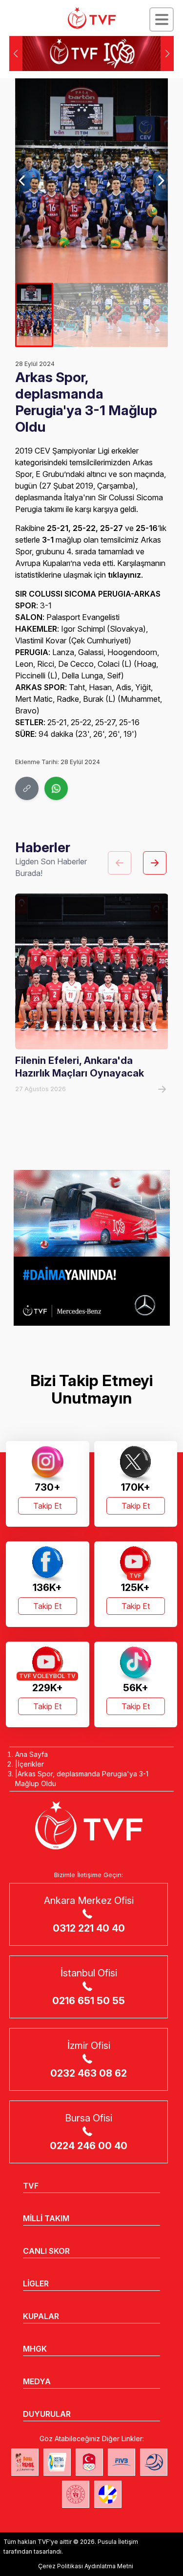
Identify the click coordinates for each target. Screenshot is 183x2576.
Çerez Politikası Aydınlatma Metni (86, 2566)
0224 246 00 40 (89, 2146)
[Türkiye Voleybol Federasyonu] (92, 18)
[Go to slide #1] (34, 315)
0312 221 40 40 (89, 1928)
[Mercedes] (91, 1248)
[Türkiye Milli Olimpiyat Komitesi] (89, 2462)
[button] (167, 54)
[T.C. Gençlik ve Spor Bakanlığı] (76, 2494)
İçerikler (31, 1764)
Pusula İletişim (118, 2542)
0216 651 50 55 (89, 2001)
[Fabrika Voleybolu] (25, 2462)
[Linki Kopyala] (27, 788)
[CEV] (108, 2494)
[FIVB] (122, 2462)
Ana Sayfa (31, 1754)
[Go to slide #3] (111, 315)
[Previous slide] (23, 181)
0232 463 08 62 (89, 2073)
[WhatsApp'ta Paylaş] (56, 788)
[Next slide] (160, 181)
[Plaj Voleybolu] (57, 2462)
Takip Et (47, 1506)
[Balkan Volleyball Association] (154, 2462)
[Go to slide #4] (149, 315)
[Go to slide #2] (72, 315)
